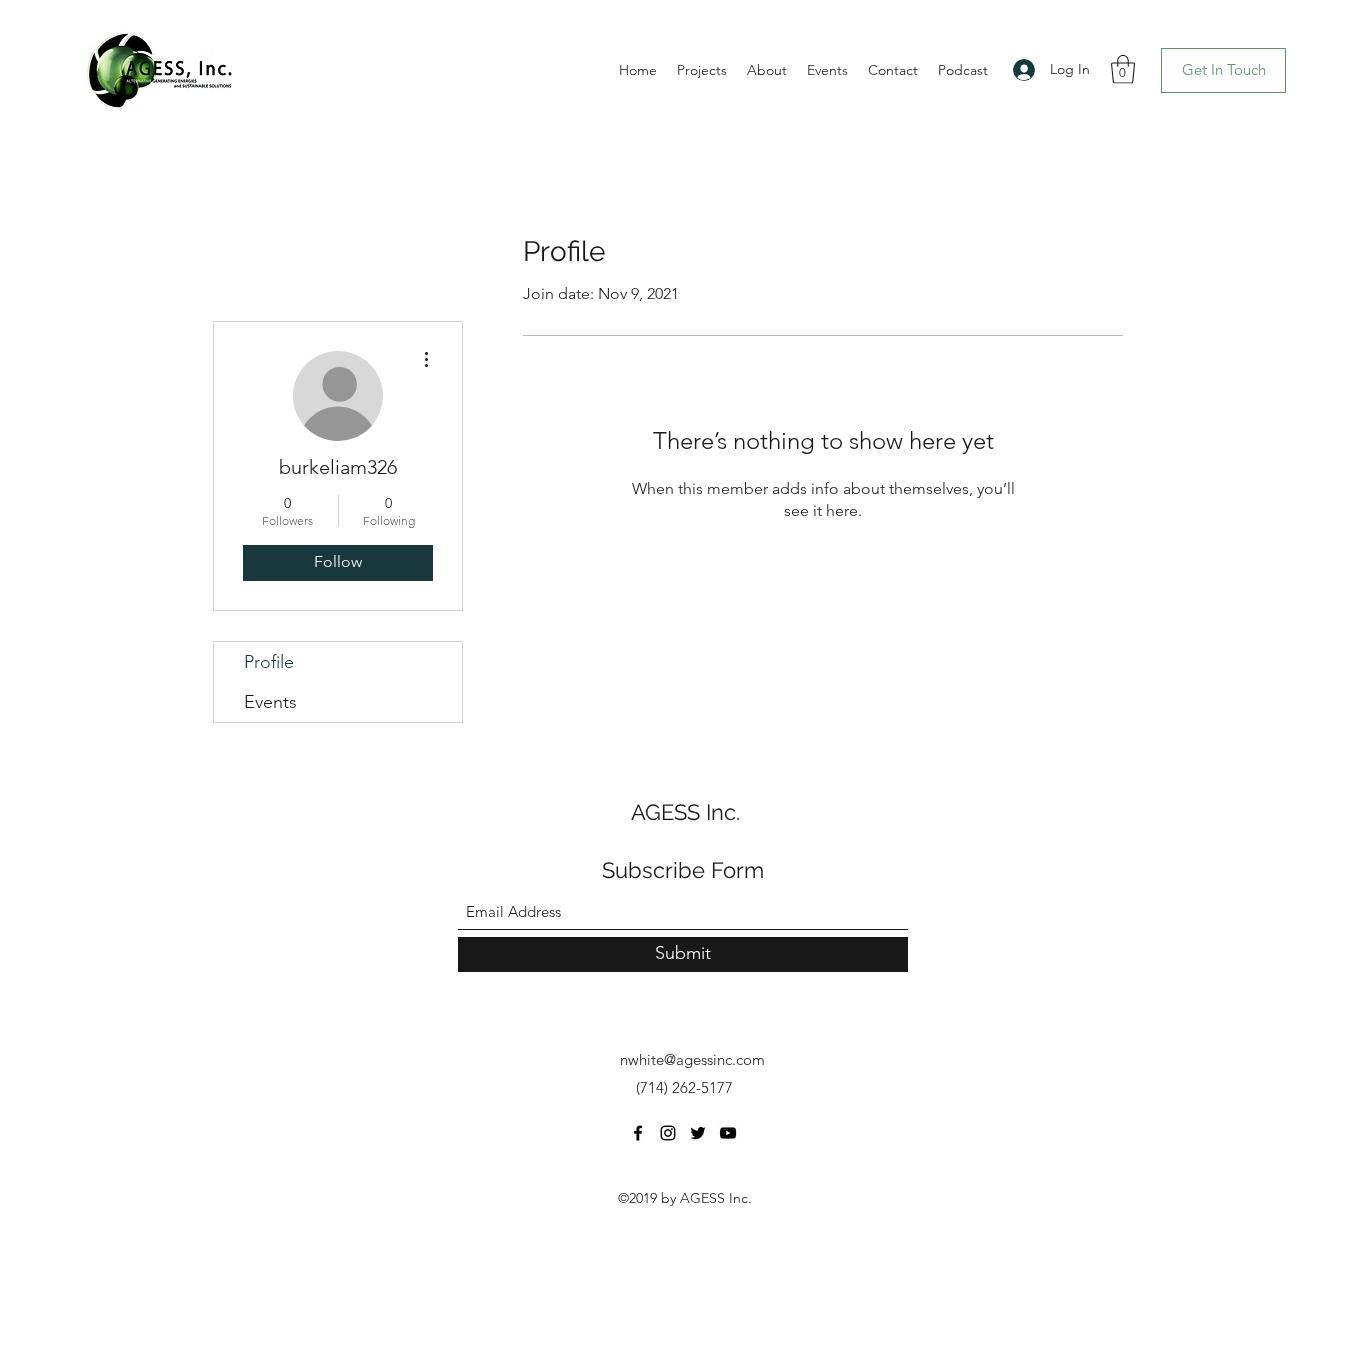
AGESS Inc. (685, 812)
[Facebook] (638, 1133)
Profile (269, 662)
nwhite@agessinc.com (692, 1059)
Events (270, 702)
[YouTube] (728, 1133)
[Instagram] (668, 1133)
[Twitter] (698, 1133)
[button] (1123, 69)
